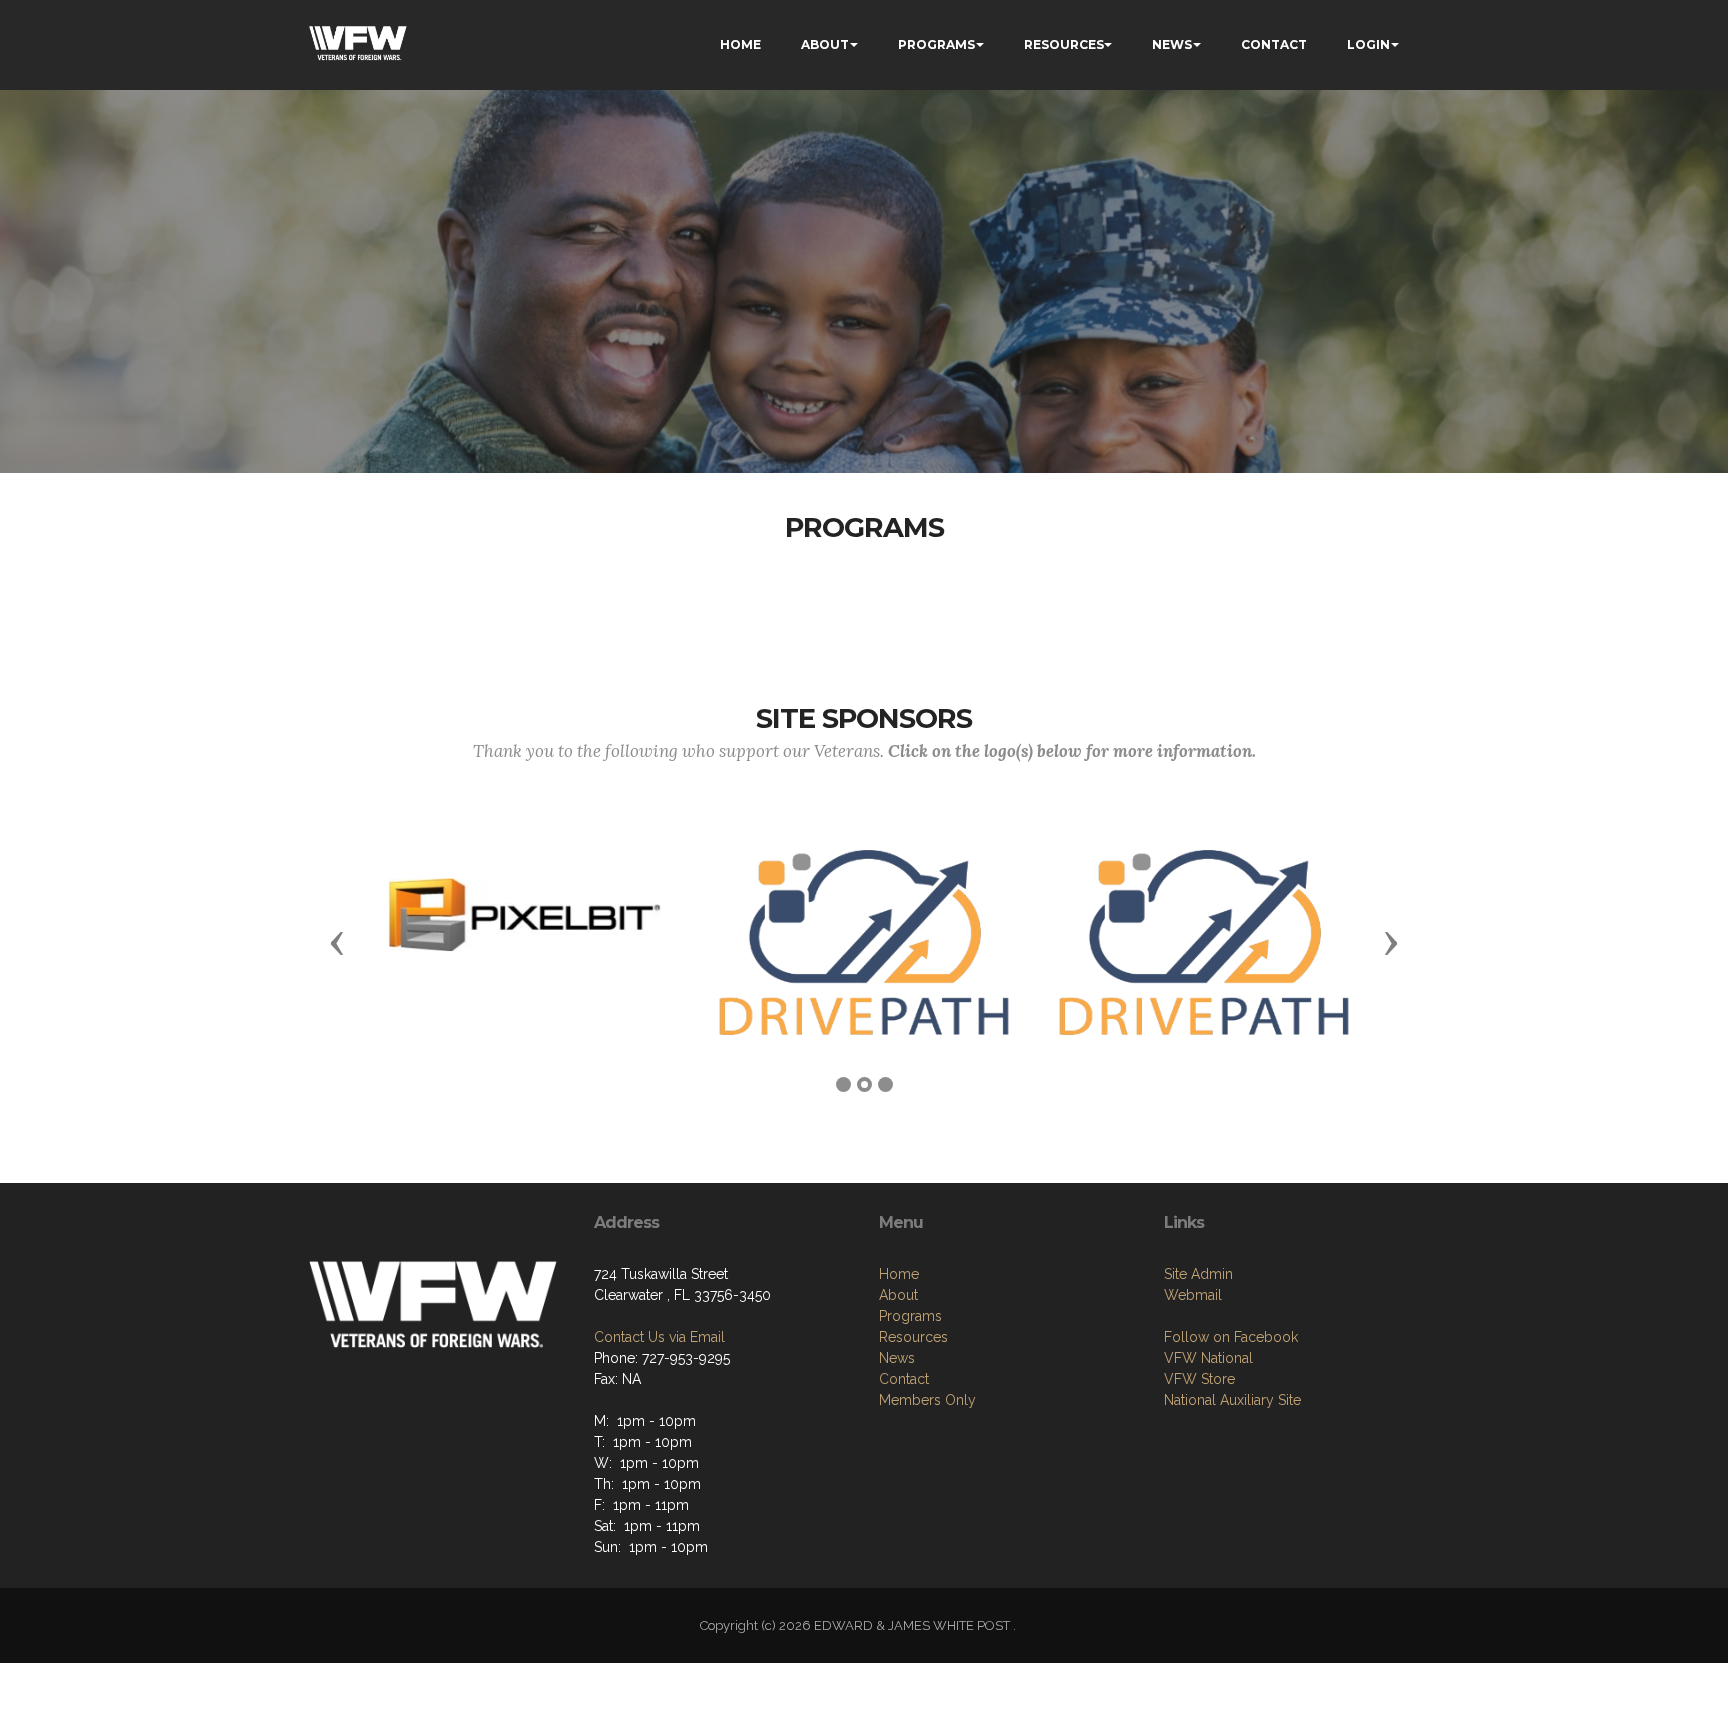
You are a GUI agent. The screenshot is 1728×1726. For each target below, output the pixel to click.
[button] (337, 942)
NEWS (1172, 44)
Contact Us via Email (659, 1337)
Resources (913, 1337)
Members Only (927, 1400)
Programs (910, 1316)
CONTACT (1274, 44)
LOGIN (1368, 44)
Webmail (1193, 1295)
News (897, 1358)
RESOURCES (1064, 44)
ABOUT (825, 44)
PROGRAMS (936, 44)
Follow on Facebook (1231, 1337)
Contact (904, 1379)
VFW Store (1199, 1379)
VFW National (1208, 1358)
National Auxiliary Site (1232, 1400)
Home (899, 1274)
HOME (740, 44)
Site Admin (1198, 1274)
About (898, 1295)
